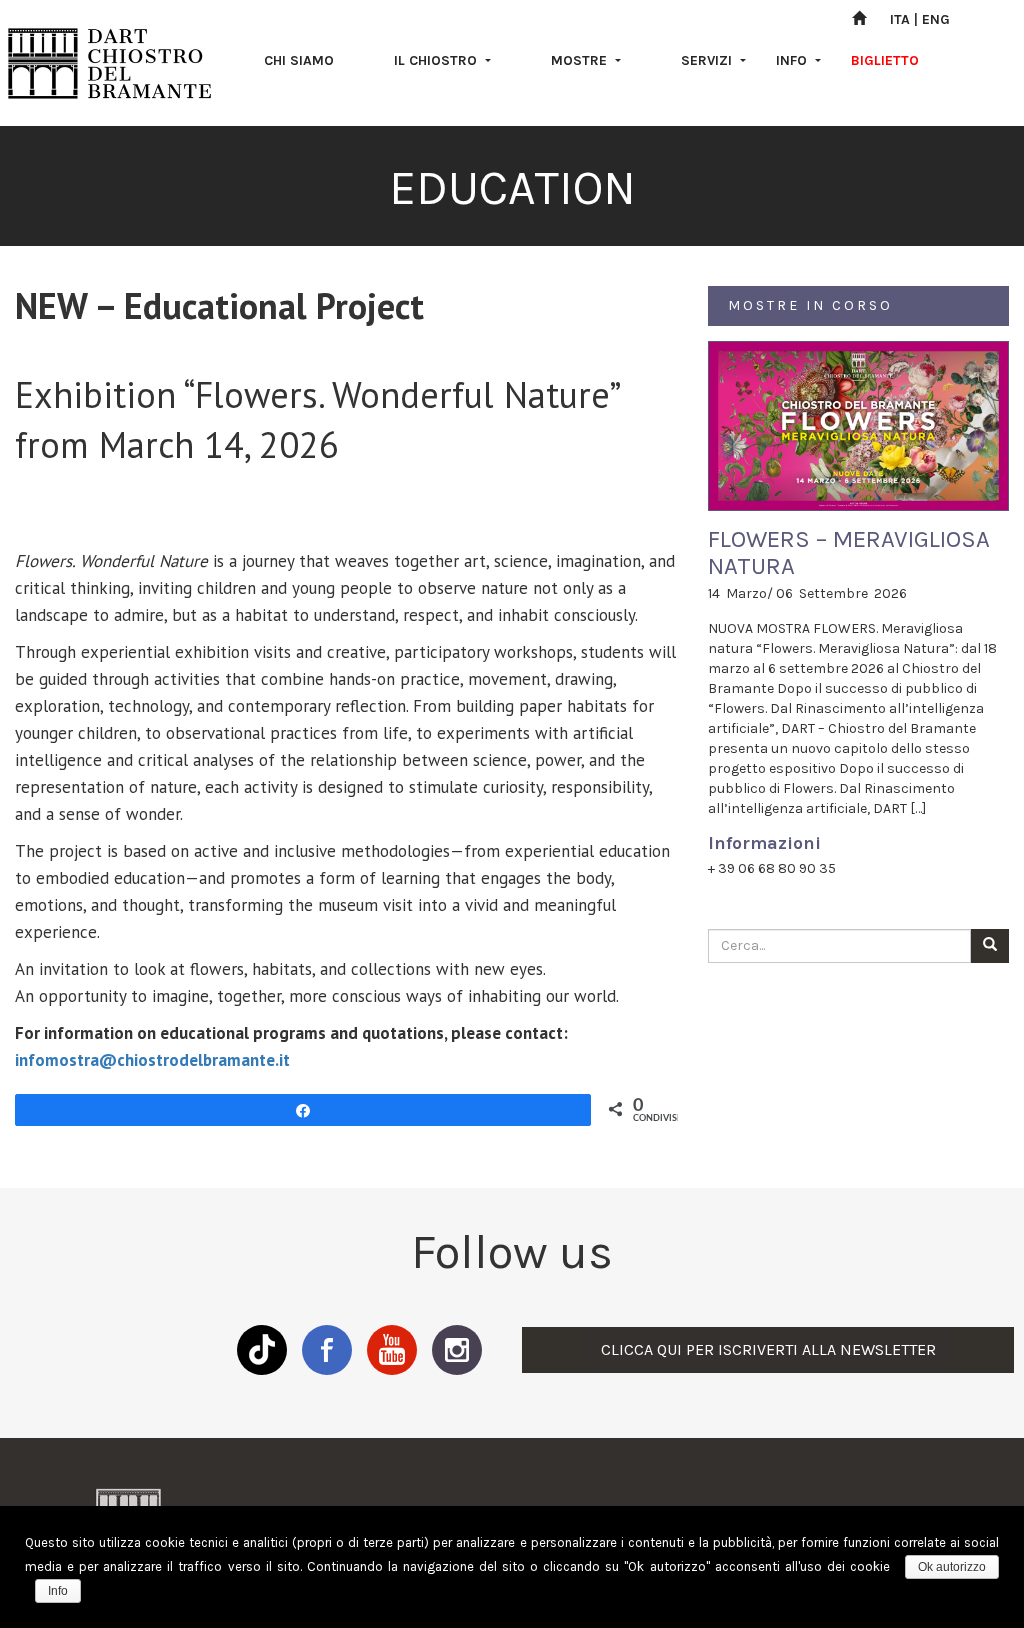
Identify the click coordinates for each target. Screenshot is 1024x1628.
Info (58, 1591)
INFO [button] (793, 60)
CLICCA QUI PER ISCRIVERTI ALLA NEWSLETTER (768, 1349)
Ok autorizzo (952, 1567)
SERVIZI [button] (708, 60)
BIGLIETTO (885, 60)
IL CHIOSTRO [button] (437, 60)
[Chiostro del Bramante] (110, 63)
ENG (936, 19)
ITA (900, 19)
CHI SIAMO (299, 60)
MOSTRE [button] (581, 60)
